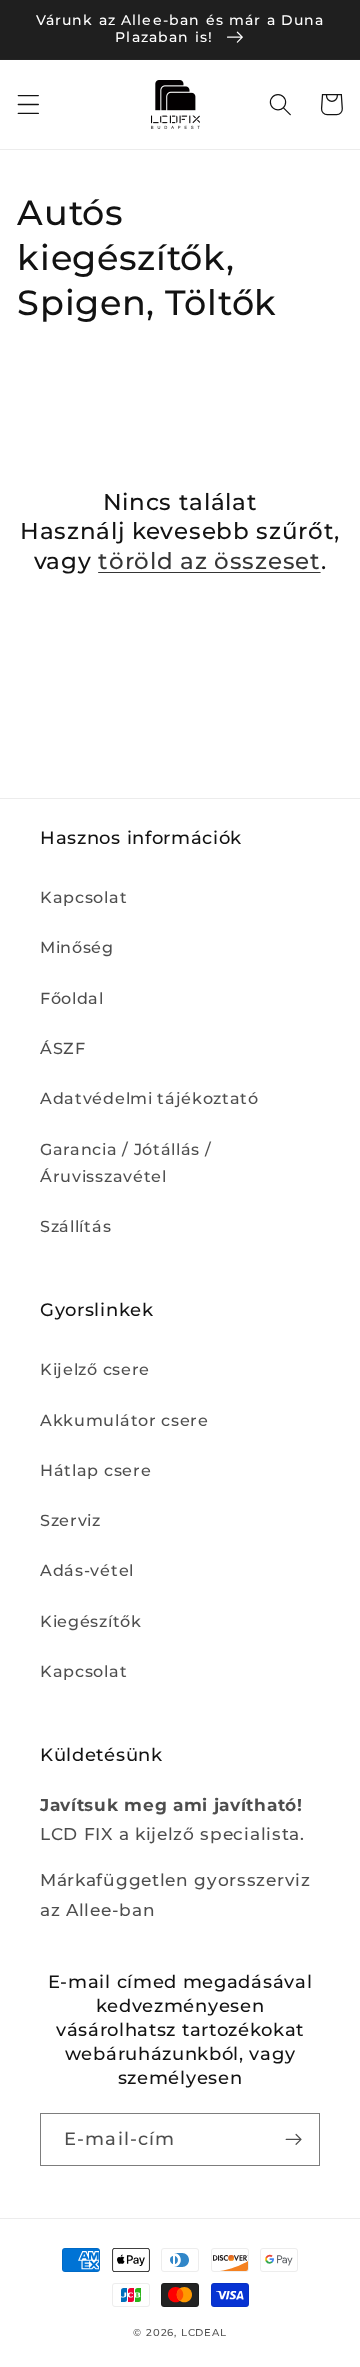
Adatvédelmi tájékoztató (149, 1098)
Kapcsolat (83, 897)
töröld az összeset (209, 561)
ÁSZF (63, 1048)
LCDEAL (204, 2332)
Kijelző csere (95, 1369)
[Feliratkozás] (293, 2140)
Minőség (77, 947)
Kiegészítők (91, 1621)
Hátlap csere (95, 1470)
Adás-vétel (87, 1570)
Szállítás (75, 1226)
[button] (28, 104)
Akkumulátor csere (124, 1420)
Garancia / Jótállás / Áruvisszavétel (126, 1162)
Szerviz (70, 1520)
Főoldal (72, 998)
